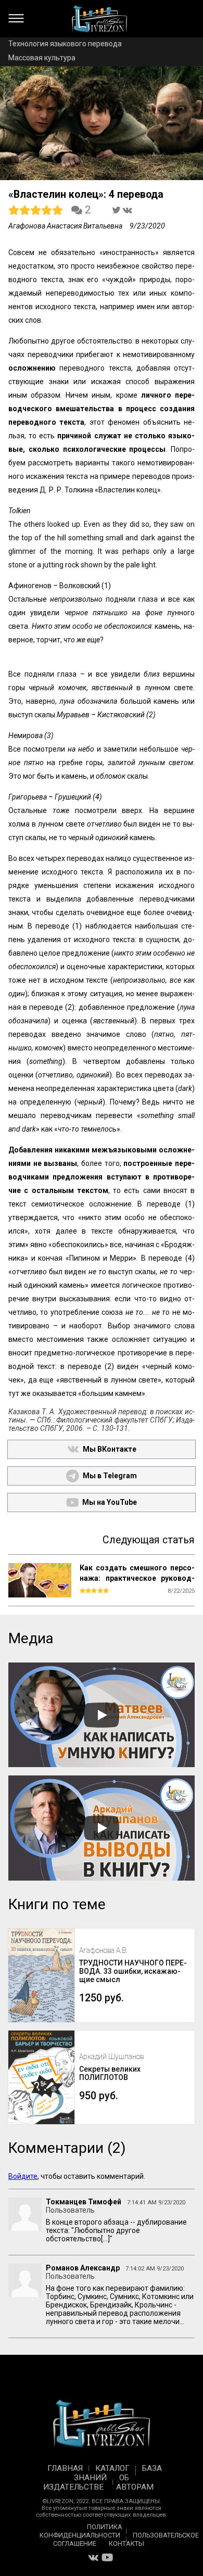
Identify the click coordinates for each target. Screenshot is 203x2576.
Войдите (23, 2176)
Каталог (112, 2468)
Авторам (135, 2487)
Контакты (126, 2543)
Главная (65, 2468)
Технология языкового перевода (65, 44)
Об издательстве (86, 2482)
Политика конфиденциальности (81, 2531)
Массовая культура (42, 58)
